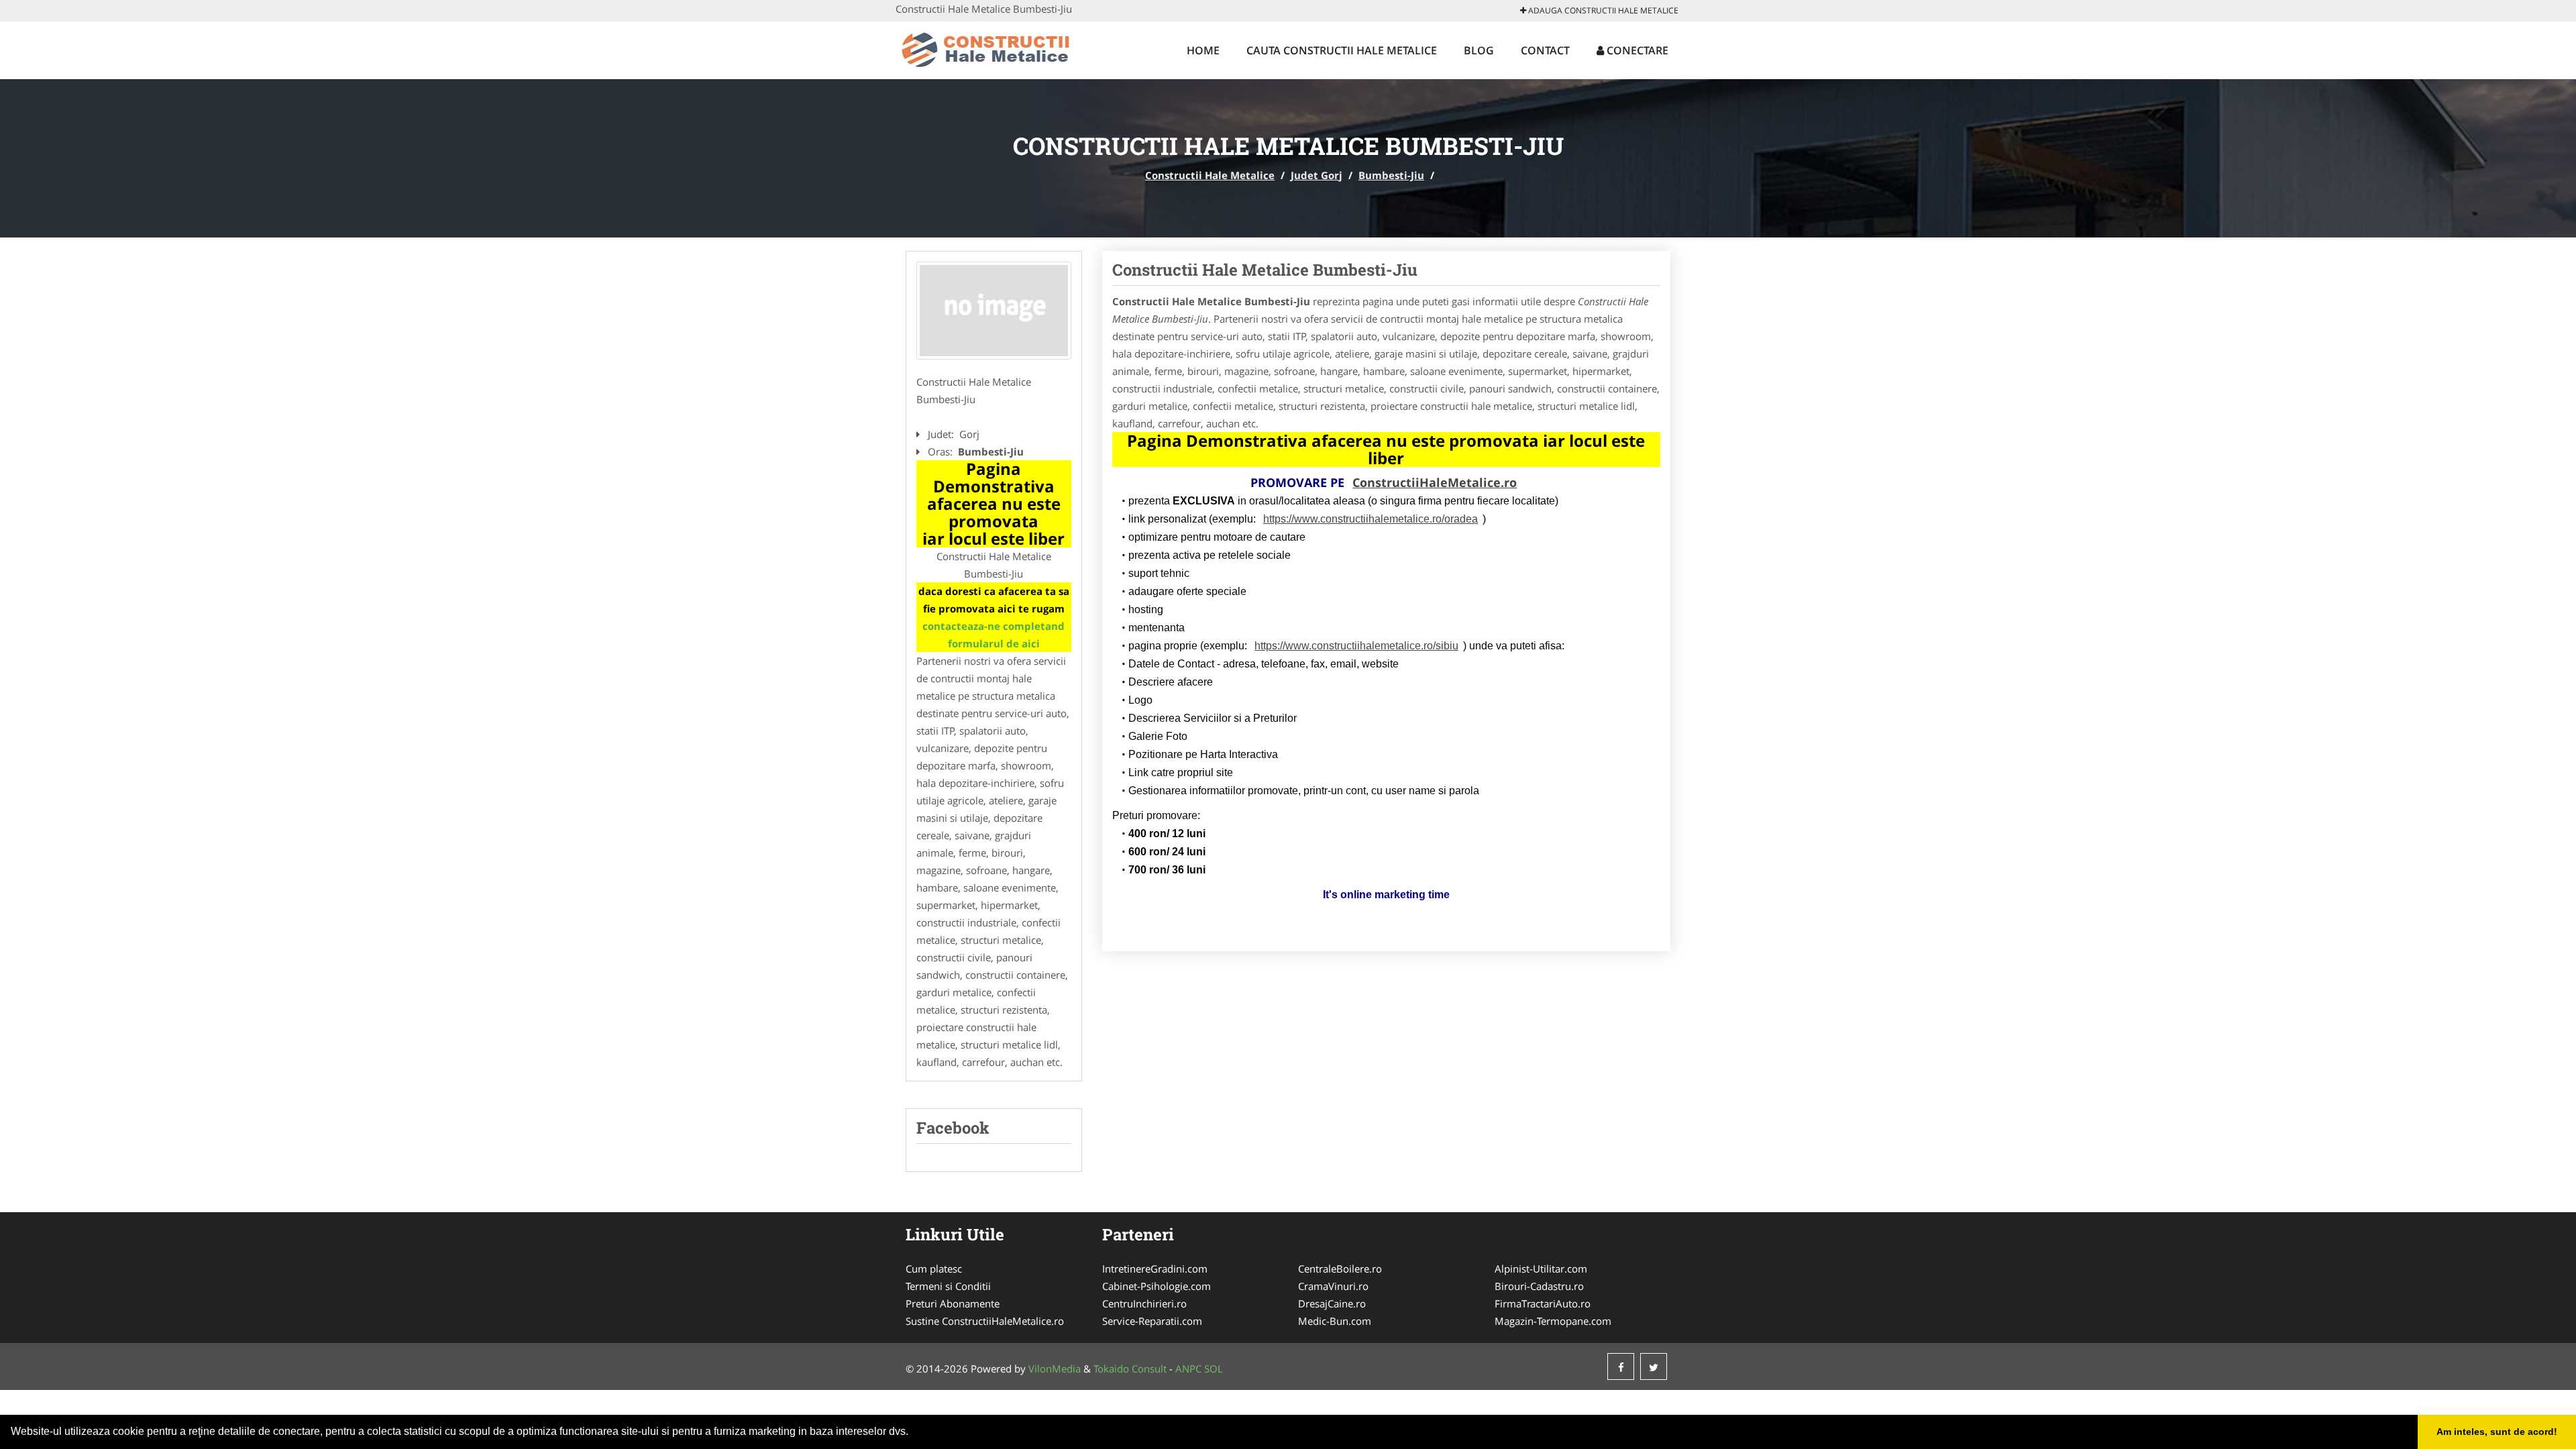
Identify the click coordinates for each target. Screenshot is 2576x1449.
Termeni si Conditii (948, 1286)
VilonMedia (1055, 1368)
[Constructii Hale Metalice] (984, 48)
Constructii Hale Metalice (1210, 175)
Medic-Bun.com (1335, 1321)
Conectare (1636, 50)
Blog (1479, 50)
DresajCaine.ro (1332, 1303)
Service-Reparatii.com (1152, 1321)
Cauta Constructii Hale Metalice (1342, 50)
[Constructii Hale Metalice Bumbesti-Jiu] (994, 311)
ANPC (1188, 1368)
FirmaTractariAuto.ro (1543, 1303)
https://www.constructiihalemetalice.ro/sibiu (1356, 646)
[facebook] (1621, 1366)
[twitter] (1654, 1366)
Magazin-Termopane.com (1553, 1321)
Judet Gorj (1317, 175)
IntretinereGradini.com (1155, 1269)
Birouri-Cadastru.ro (1539, 1286)
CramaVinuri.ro (1333, 1286)
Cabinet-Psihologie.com (1157, 1286)
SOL (1214, 1368)
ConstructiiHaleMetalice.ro (1435, 482)
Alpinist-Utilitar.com (1541, 1269)
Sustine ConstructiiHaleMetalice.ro (985, 1321)
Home (1203, 50)
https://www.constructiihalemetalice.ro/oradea (1371, 519)
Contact (1545, 50)
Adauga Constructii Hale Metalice (1602, 10)
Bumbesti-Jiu (1391, 175)
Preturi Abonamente (953, 1303)
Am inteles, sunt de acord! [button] (2497, 1432)
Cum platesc (934, 1269)
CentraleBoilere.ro (1340, 1269)
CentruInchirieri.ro (1144, 1303)
